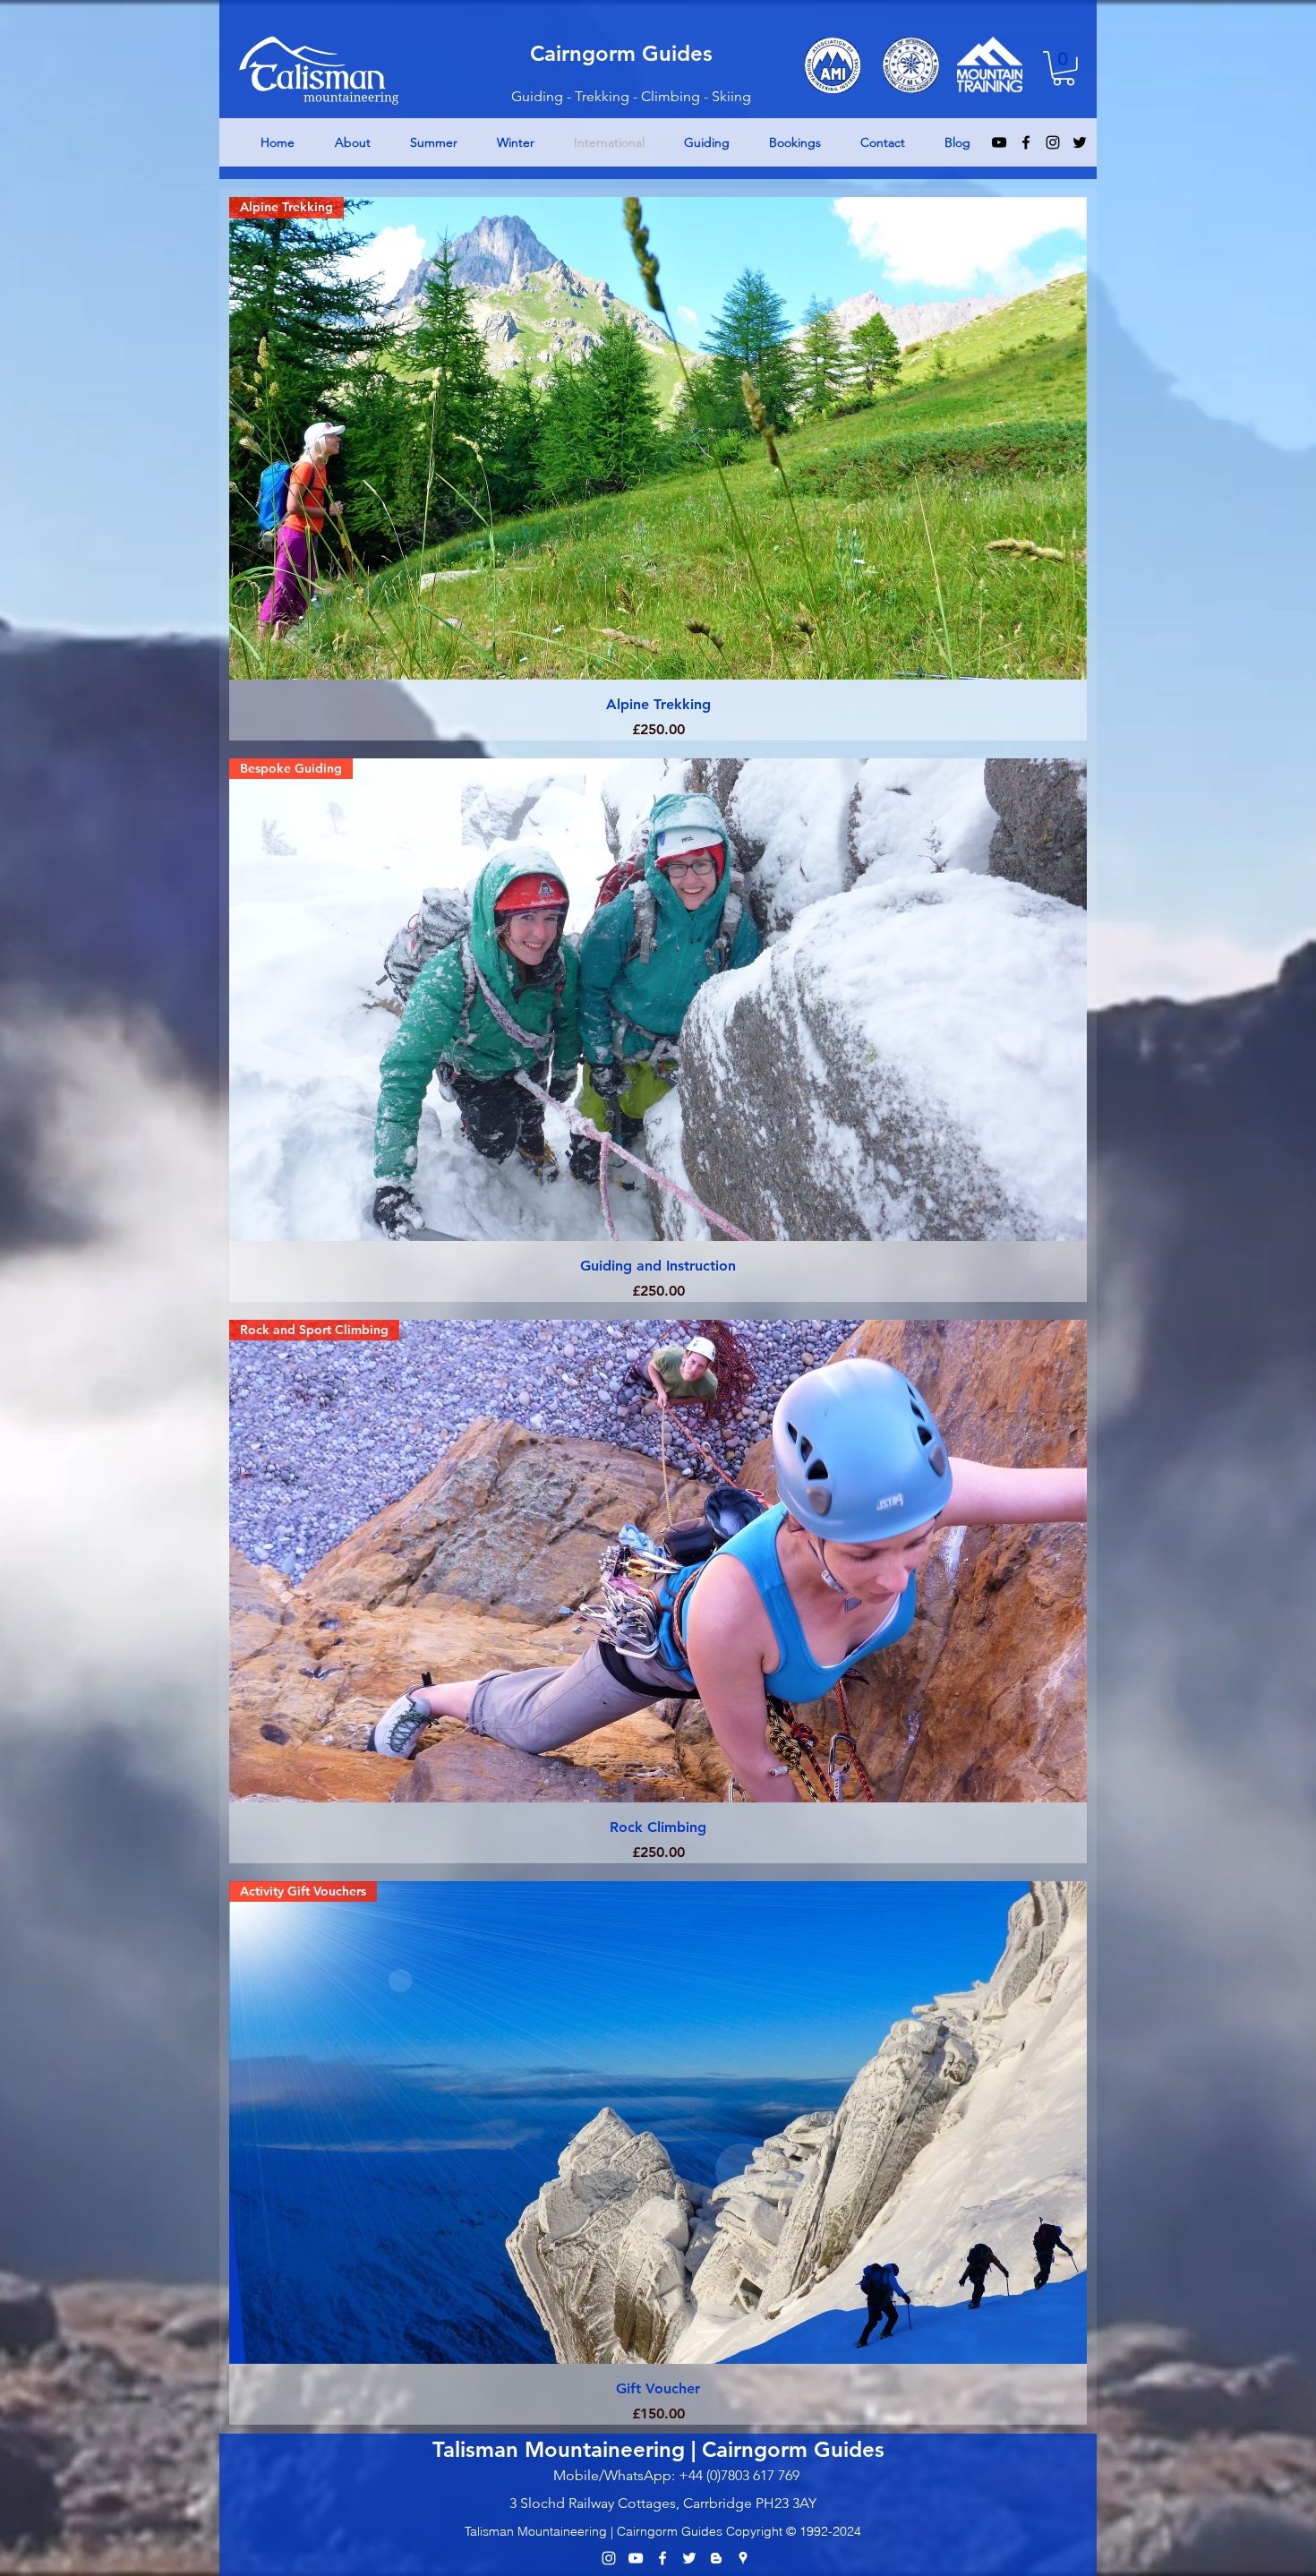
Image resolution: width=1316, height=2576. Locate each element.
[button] (1064, 68)
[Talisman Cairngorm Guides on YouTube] (999, 142)
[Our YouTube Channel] (636, 2558)
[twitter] (1080, 142)
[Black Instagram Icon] (1053, 142)
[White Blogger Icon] (716, 2558)
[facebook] (1026, 142)
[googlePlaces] (743, 2558)
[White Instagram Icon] (609, 2558)
